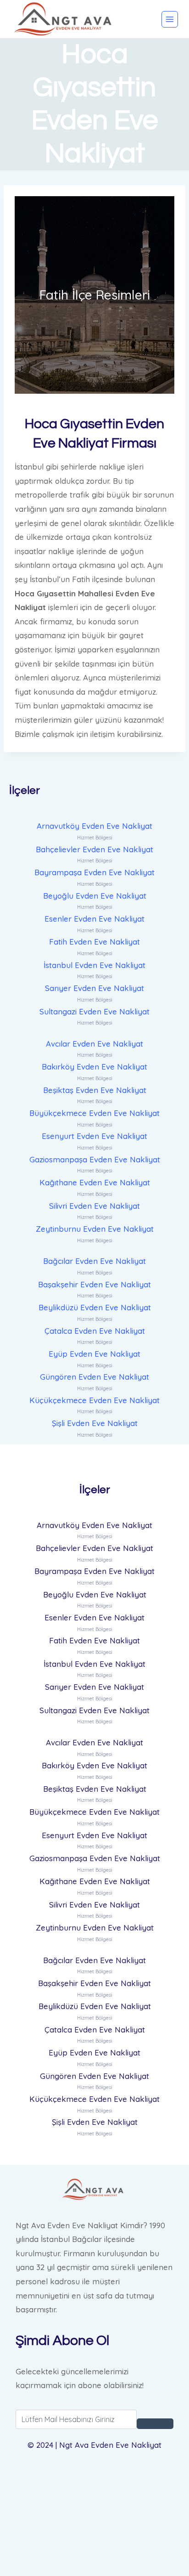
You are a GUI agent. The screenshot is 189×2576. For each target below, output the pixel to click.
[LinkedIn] (94, 2524)
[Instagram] (94, 2547)
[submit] (155, 2424)
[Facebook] (94, 2478)
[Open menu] (170, 19)
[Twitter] (94, 2501)
